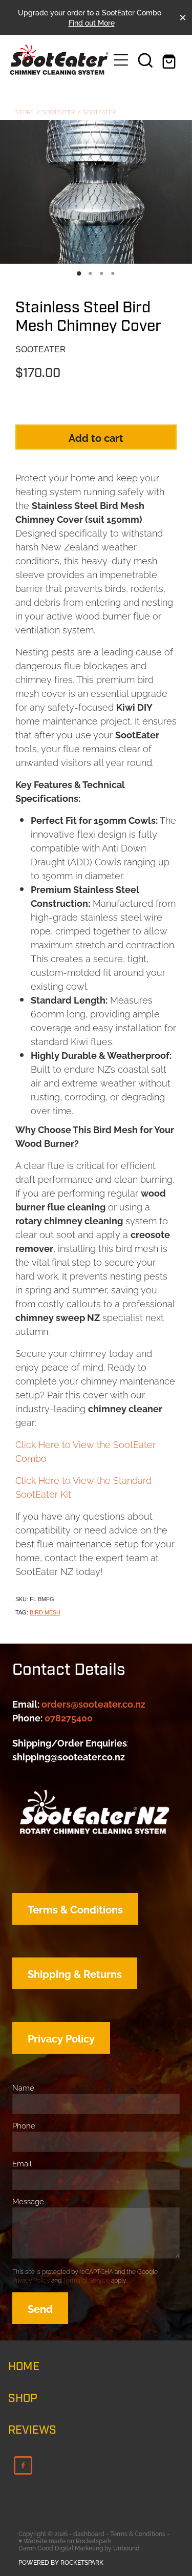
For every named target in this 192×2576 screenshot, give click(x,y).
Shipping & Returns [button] (75, 1973)
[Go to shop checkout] (170, 60)
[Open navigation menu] (121, 60)
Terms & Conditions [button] (75, 1909)
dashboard (89, 2533)
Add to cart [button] (96, 437)
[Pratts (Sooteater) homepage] (59, 60)
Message (28, 2201)
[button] (145, 60)
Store (25, 112)
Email (22, 2163)
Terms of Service (86, 2280)
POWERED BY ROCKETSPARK (61, 2562)
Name (23, 2087)
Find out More (92, 22)
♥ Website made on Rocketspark (65, 2540)
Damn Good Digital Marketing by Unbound (79, 2548)
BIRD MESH (45, 1612)
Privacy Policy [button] (61, 2038)
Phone (24, 2125)
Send (40, 2308)
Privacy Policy (31, 2280)
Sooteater (58, 112)
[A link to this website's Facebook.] (23, 2465)
